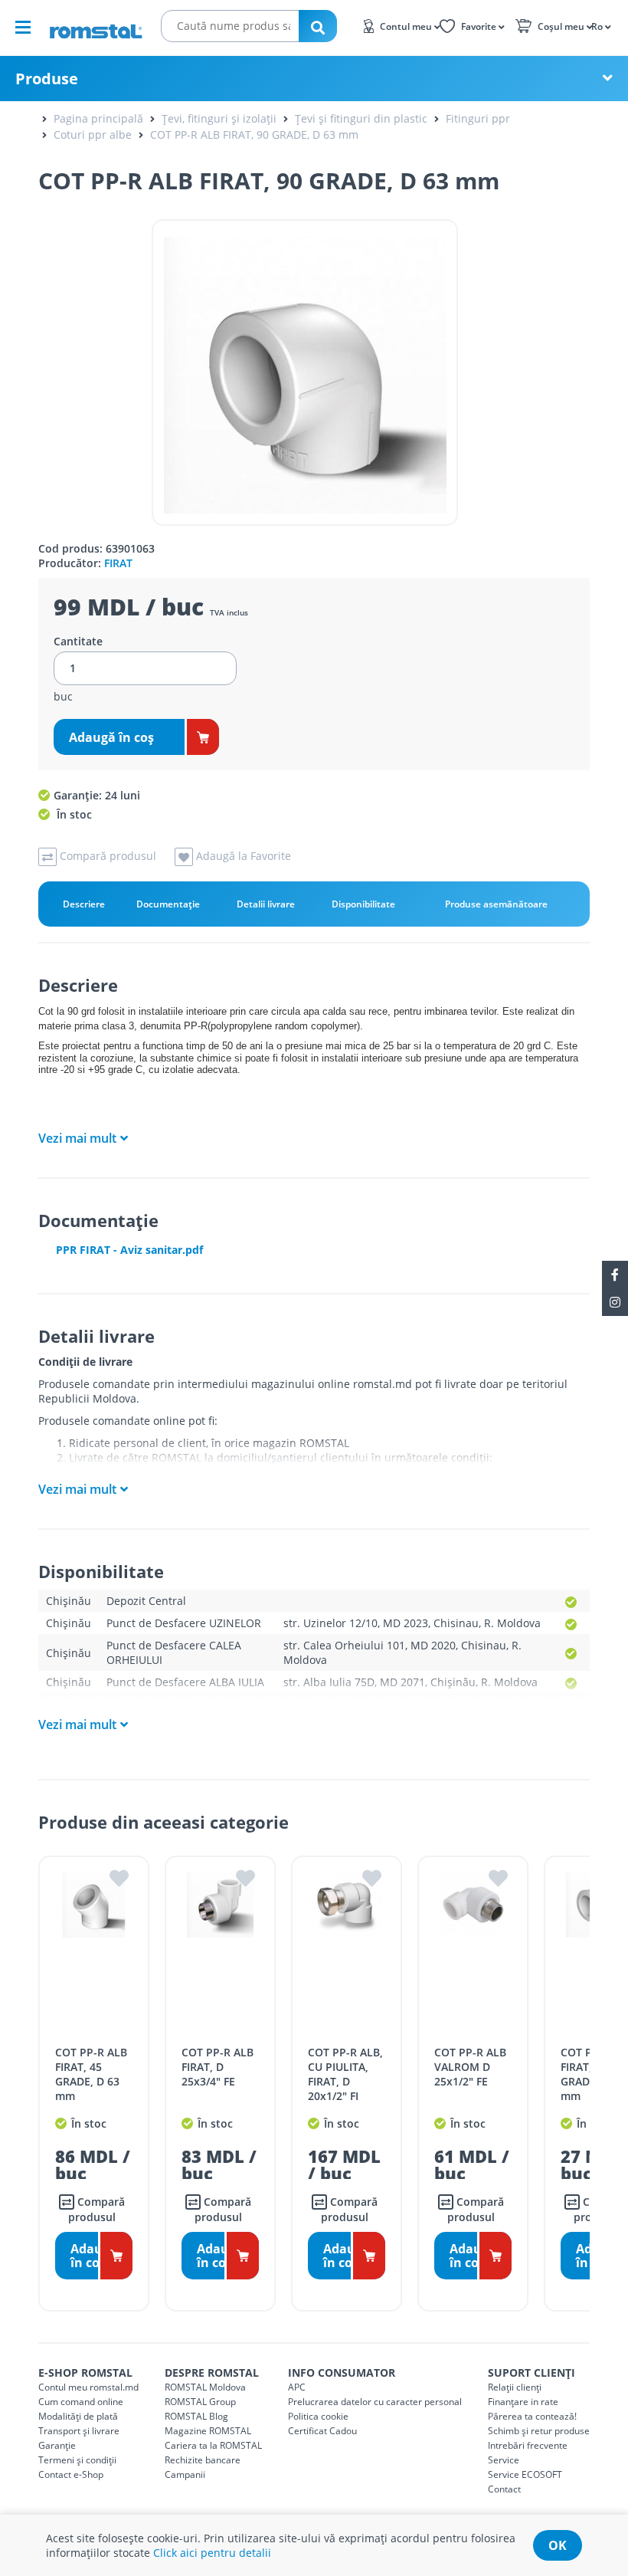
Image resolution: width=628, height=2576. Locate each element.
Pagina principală (98, 118)
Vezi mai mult (77, 1138)
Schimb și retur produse (539, 2431)
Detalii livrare (266, 904)
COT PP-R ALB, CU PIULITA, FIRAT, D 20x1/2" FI (345, 2074)
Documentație (168, 904)
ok (558, 2545)
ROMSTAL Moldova (205, 2387)
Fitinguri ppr (478, 118)
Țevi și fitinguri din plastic (361, 118)
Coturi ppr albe (93, 135)
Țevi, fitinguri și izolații (219, 118)
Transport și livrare (79, 2431)
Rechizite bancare (203, 2460)
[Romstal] (96, 26)
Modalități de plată (78, 2416)
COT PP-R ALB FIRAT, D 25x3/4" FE (218, 2067)
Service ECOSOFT (525, 2474)
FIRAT (118, 563)
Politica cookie (318, 2416)
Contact (504, 2489)
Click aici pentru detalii (212, 2553)
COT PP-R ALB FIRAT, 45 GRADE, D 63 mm (91, 2074)
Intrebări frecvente (528, 2445)
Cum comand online (81, 2402)
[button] (600, 25)
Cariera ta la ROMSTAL (213, 2445)
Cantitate (78, 642)
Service (504, 2460)
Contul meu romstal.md (88, 2387)
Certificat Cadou (322, 2431)
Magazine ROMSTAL (208, 2431)
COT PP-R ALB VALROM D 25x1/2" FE (470, 2067)
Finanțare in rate (523, 2402)
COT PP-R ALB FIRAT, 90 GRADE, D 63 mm (254, 135)
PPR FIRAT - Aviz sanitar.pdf (129, 1250)
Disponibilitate (363, 904)
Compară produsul (96, 2209)
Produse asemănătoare (496, 904)
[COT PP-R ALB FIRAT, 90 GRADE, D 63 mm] (305, 372)
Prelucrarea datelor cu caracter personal (375, 2402)
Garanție (57, 2445)
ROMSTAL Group (200, 2402)
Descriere (84, 904)
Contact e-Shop (71, 2474)
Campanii (185, 2474)
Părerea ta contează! (532, 2416)
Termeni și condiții (77, 2460)
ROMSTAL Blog (196, 2416)
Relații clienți (515, 2387)
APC (297, 2387)
